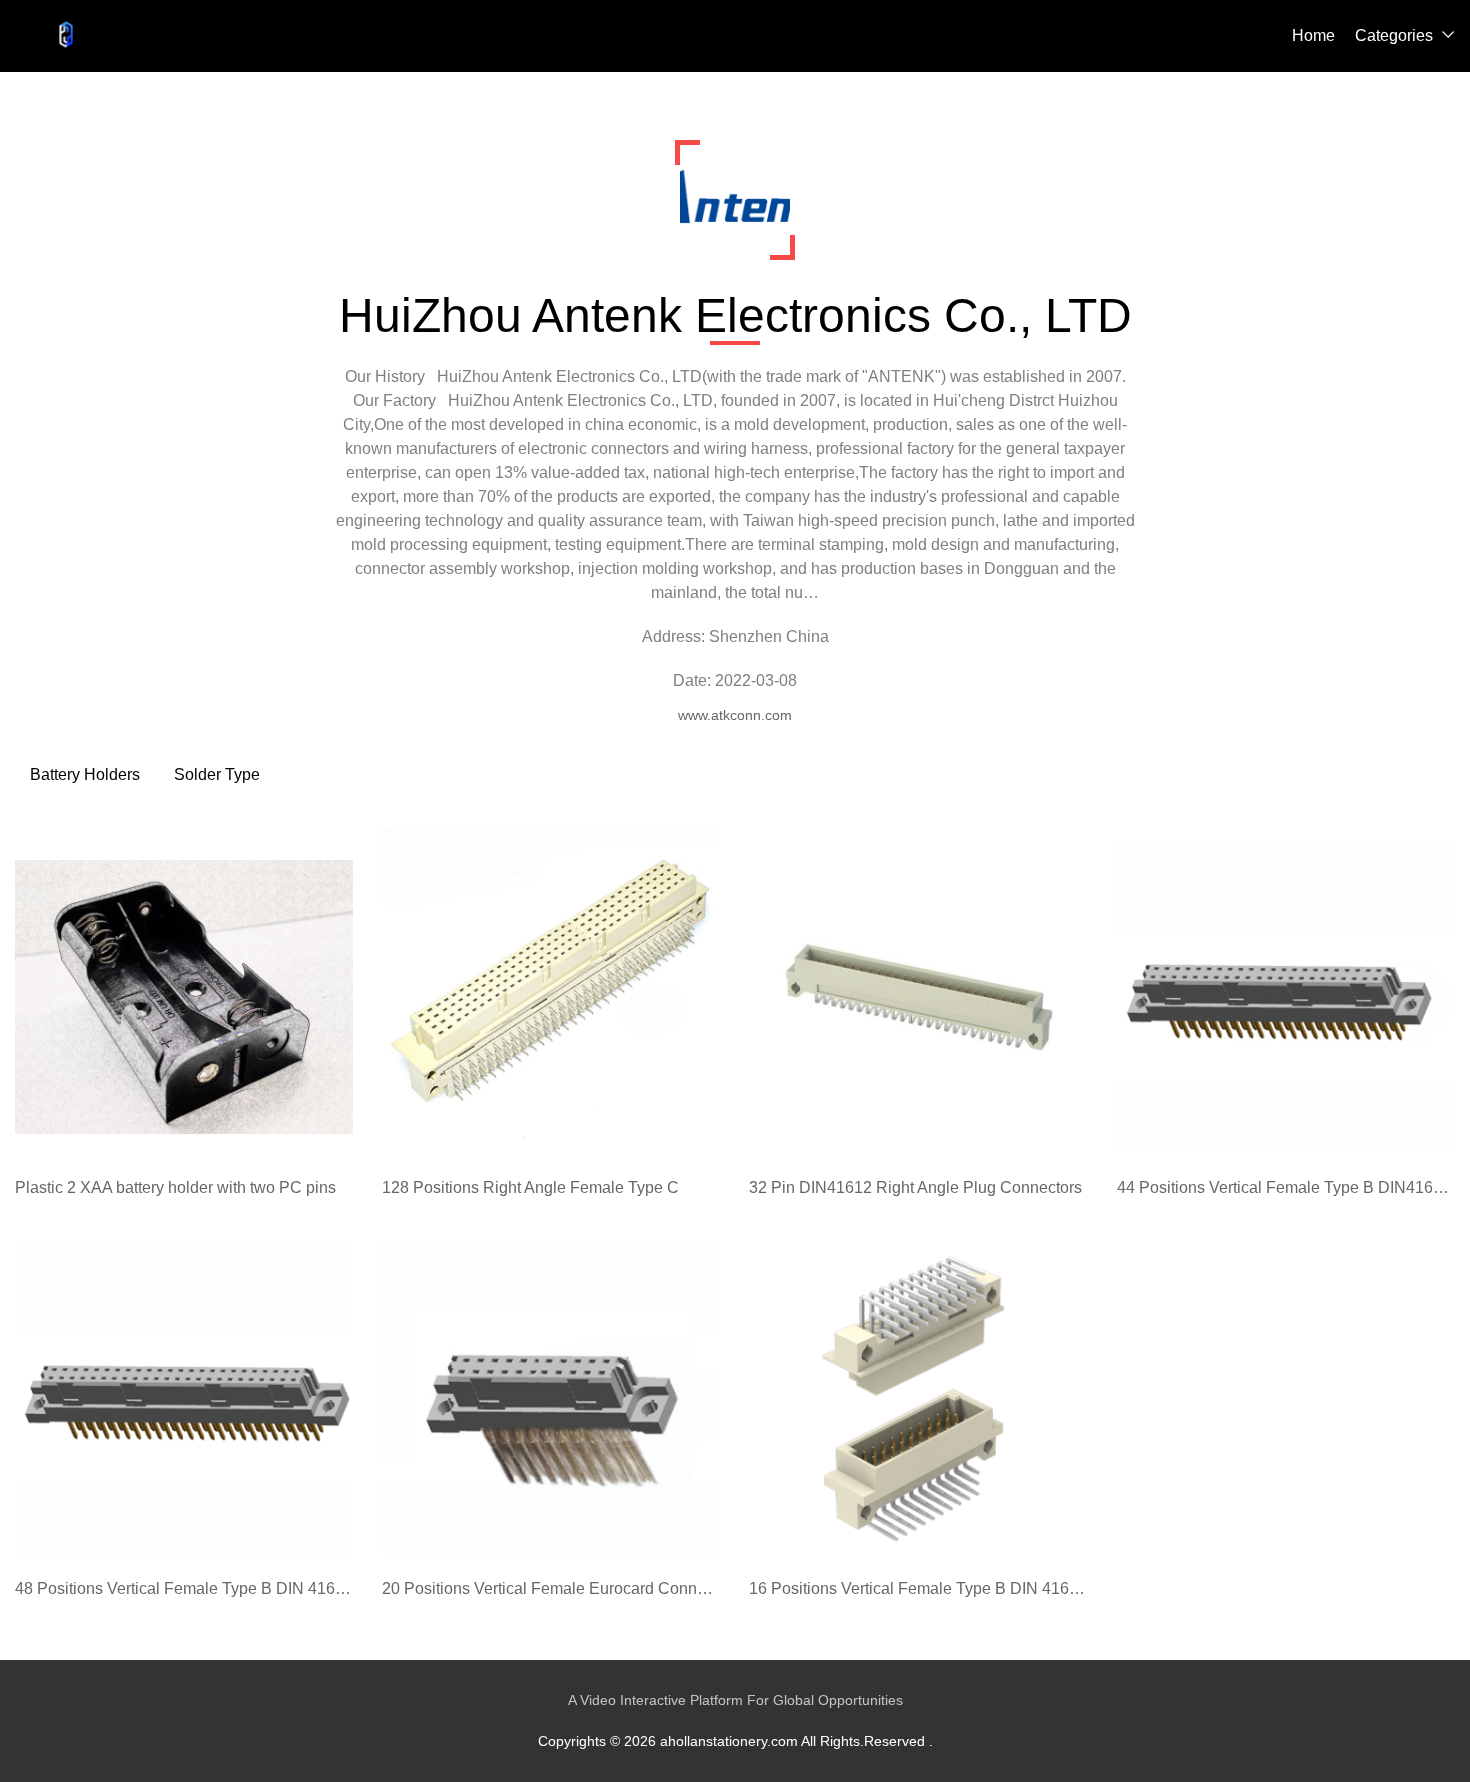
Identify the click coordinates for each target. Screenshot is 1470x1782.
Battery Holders (85, 774)
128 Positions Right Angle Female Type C (530, 1187)
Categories (1394, 35)
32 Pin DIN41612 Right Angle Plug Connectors (915, 1187)
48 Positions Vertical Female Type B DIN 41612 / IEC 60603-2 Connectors (184, 1588)
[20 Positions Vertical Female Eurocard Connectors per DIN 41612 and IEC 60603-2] (551, 1398)
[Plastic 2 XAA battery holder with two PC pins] (184, 997)
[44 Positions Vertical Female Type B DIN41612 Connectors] (1286, 997)
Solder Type (217, 774)
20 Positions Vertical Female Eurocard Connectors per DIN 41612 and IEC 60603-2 (551, 1588)
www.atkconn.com (735, 715)
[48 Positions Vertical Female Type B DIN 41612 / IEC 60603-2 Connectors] (184, 1398)
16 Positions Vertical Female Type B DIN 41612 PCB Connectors (918, 1588)
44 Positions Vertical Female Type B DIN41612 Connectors (1286, 1187)
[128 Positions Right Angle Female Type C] (551, 997)
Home (1313, 35)
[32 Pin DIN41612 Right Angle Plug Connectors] (918, 997)
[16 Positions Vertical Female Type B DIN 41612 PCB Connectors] (918, 1398)
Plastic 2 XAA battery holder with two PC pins (175, 1187)
